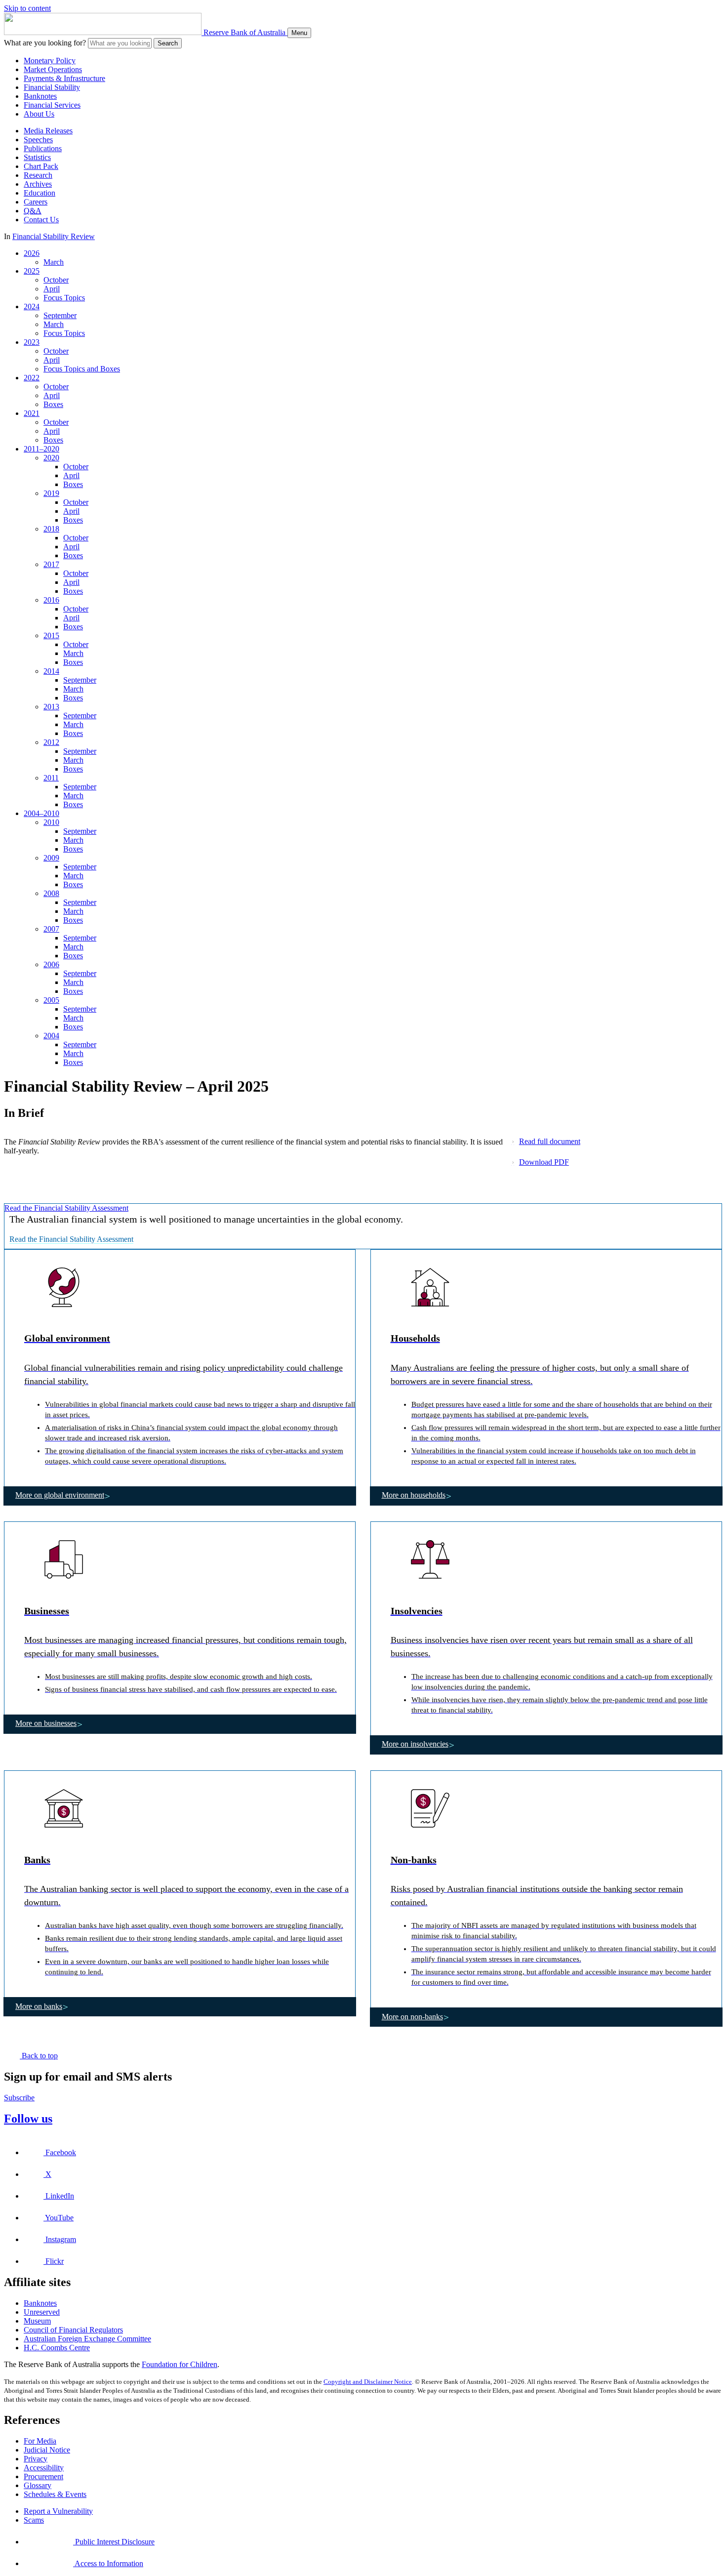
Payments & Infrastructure (64, 78)
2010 (51, 822)
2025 (32, 271)
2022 (32, 378)
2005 (51, 1000)
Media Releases (48, 131)
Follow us (28, 2119)
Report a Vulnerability (58, 2511)
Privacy (36, 2459)
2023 (32, 342)
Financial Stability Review (54, 236)
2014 (51, 671)
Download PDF (544, 1162)
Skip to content (27, 8)
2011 (51, 778)
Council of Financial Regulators (73, 2330)
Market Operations (53, 69)
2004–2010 (41, 813)
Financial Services (52, 105)
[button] (180, 1368)
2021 (32, 413)
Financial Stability (52, 87)
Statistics (37, 157)
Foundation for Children (180, 2364)
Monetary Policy (50, 61)
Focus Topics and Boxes (82, 369)
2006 (51, 964)
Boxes (53, 404)
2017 (51, 564)
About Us (39, 114)
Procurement (43, 2476)
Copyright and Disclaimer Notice (368, 2382)
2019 (51, 493)
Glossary (38, 2485)
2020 (51, 458)
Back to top (39, 2056)
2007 (51, 929)
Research (38, 175)
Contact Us (41, 220)
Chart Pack (41, 166)
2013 (51, 707)
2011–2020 (41, 449)
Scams (34, 2520)
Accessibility (44, 2468)
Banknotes (40, 96)
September (60, 315)
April (52, 289)
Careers (36, 202)
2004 (51, 1036)
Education (40, 193)
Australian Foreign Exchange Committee (87, 2339)
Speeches (38, 140)
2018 (51, 529)
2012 (51, 742)
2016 (51, 600)
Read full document (550, 1141)
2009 (51, 858)
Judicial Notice (47, 2450)
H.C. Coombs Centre (57, 2348)
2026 (32, 253)
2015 (51, 635)
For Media (40, 2441)
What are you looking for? (45, 43)
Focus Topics (64, 298)
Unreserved (42, 2312)
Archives (38, 184)
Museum (37, 2321)
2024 (32, 307)
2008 (51, 893)
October (56, 280)
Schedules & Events (55, 2494)
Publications (43, 148)
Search (168, 43)
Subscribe (19, 2098)
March (54, 262)
